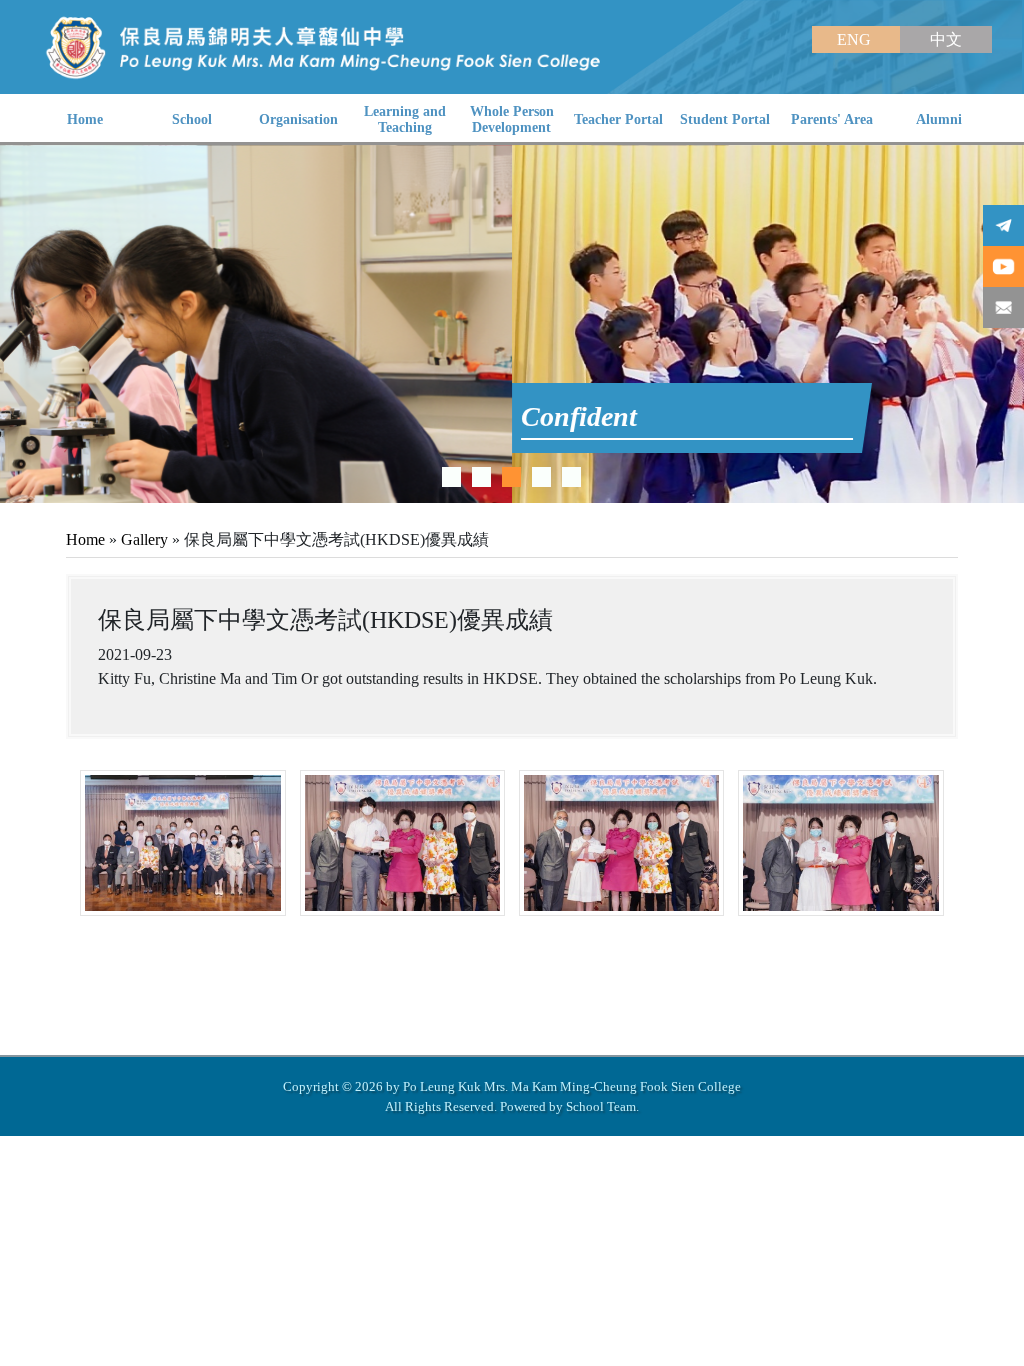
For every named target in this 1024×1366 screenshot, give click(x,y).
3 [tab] (511, 476)
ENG (856, 39)
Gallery (144, 539)
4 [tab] (541, 476)
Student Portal (725, 119)
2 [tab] (481, 476)
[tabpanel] (512, 324)
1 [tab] (451, 476)
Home (85, 539)
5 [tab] (571, 476)
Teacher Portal (618, 119)
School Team (601, 1106)
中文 (946, 39)
